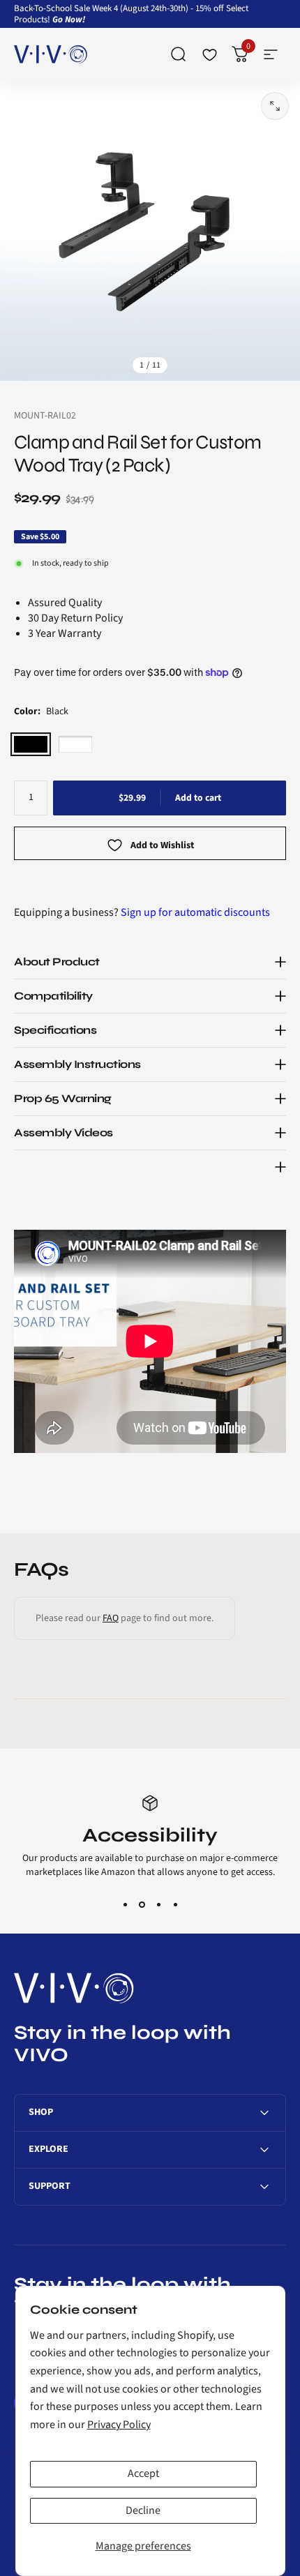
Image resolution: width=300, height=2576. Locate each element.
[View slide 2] (142, 1904)
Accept (143, 2473)
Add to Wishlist (162, 846)
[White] (75, 744)
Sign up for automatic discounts (195, 912)
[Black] (31, 744)
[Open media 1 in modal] (275, 106)
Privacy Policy (119, 2425)
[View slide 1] (125, 1904)
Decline (143, 2510)
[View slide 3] (158, 1904)
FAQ (111, 1618)
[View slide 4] (175, 1904)
